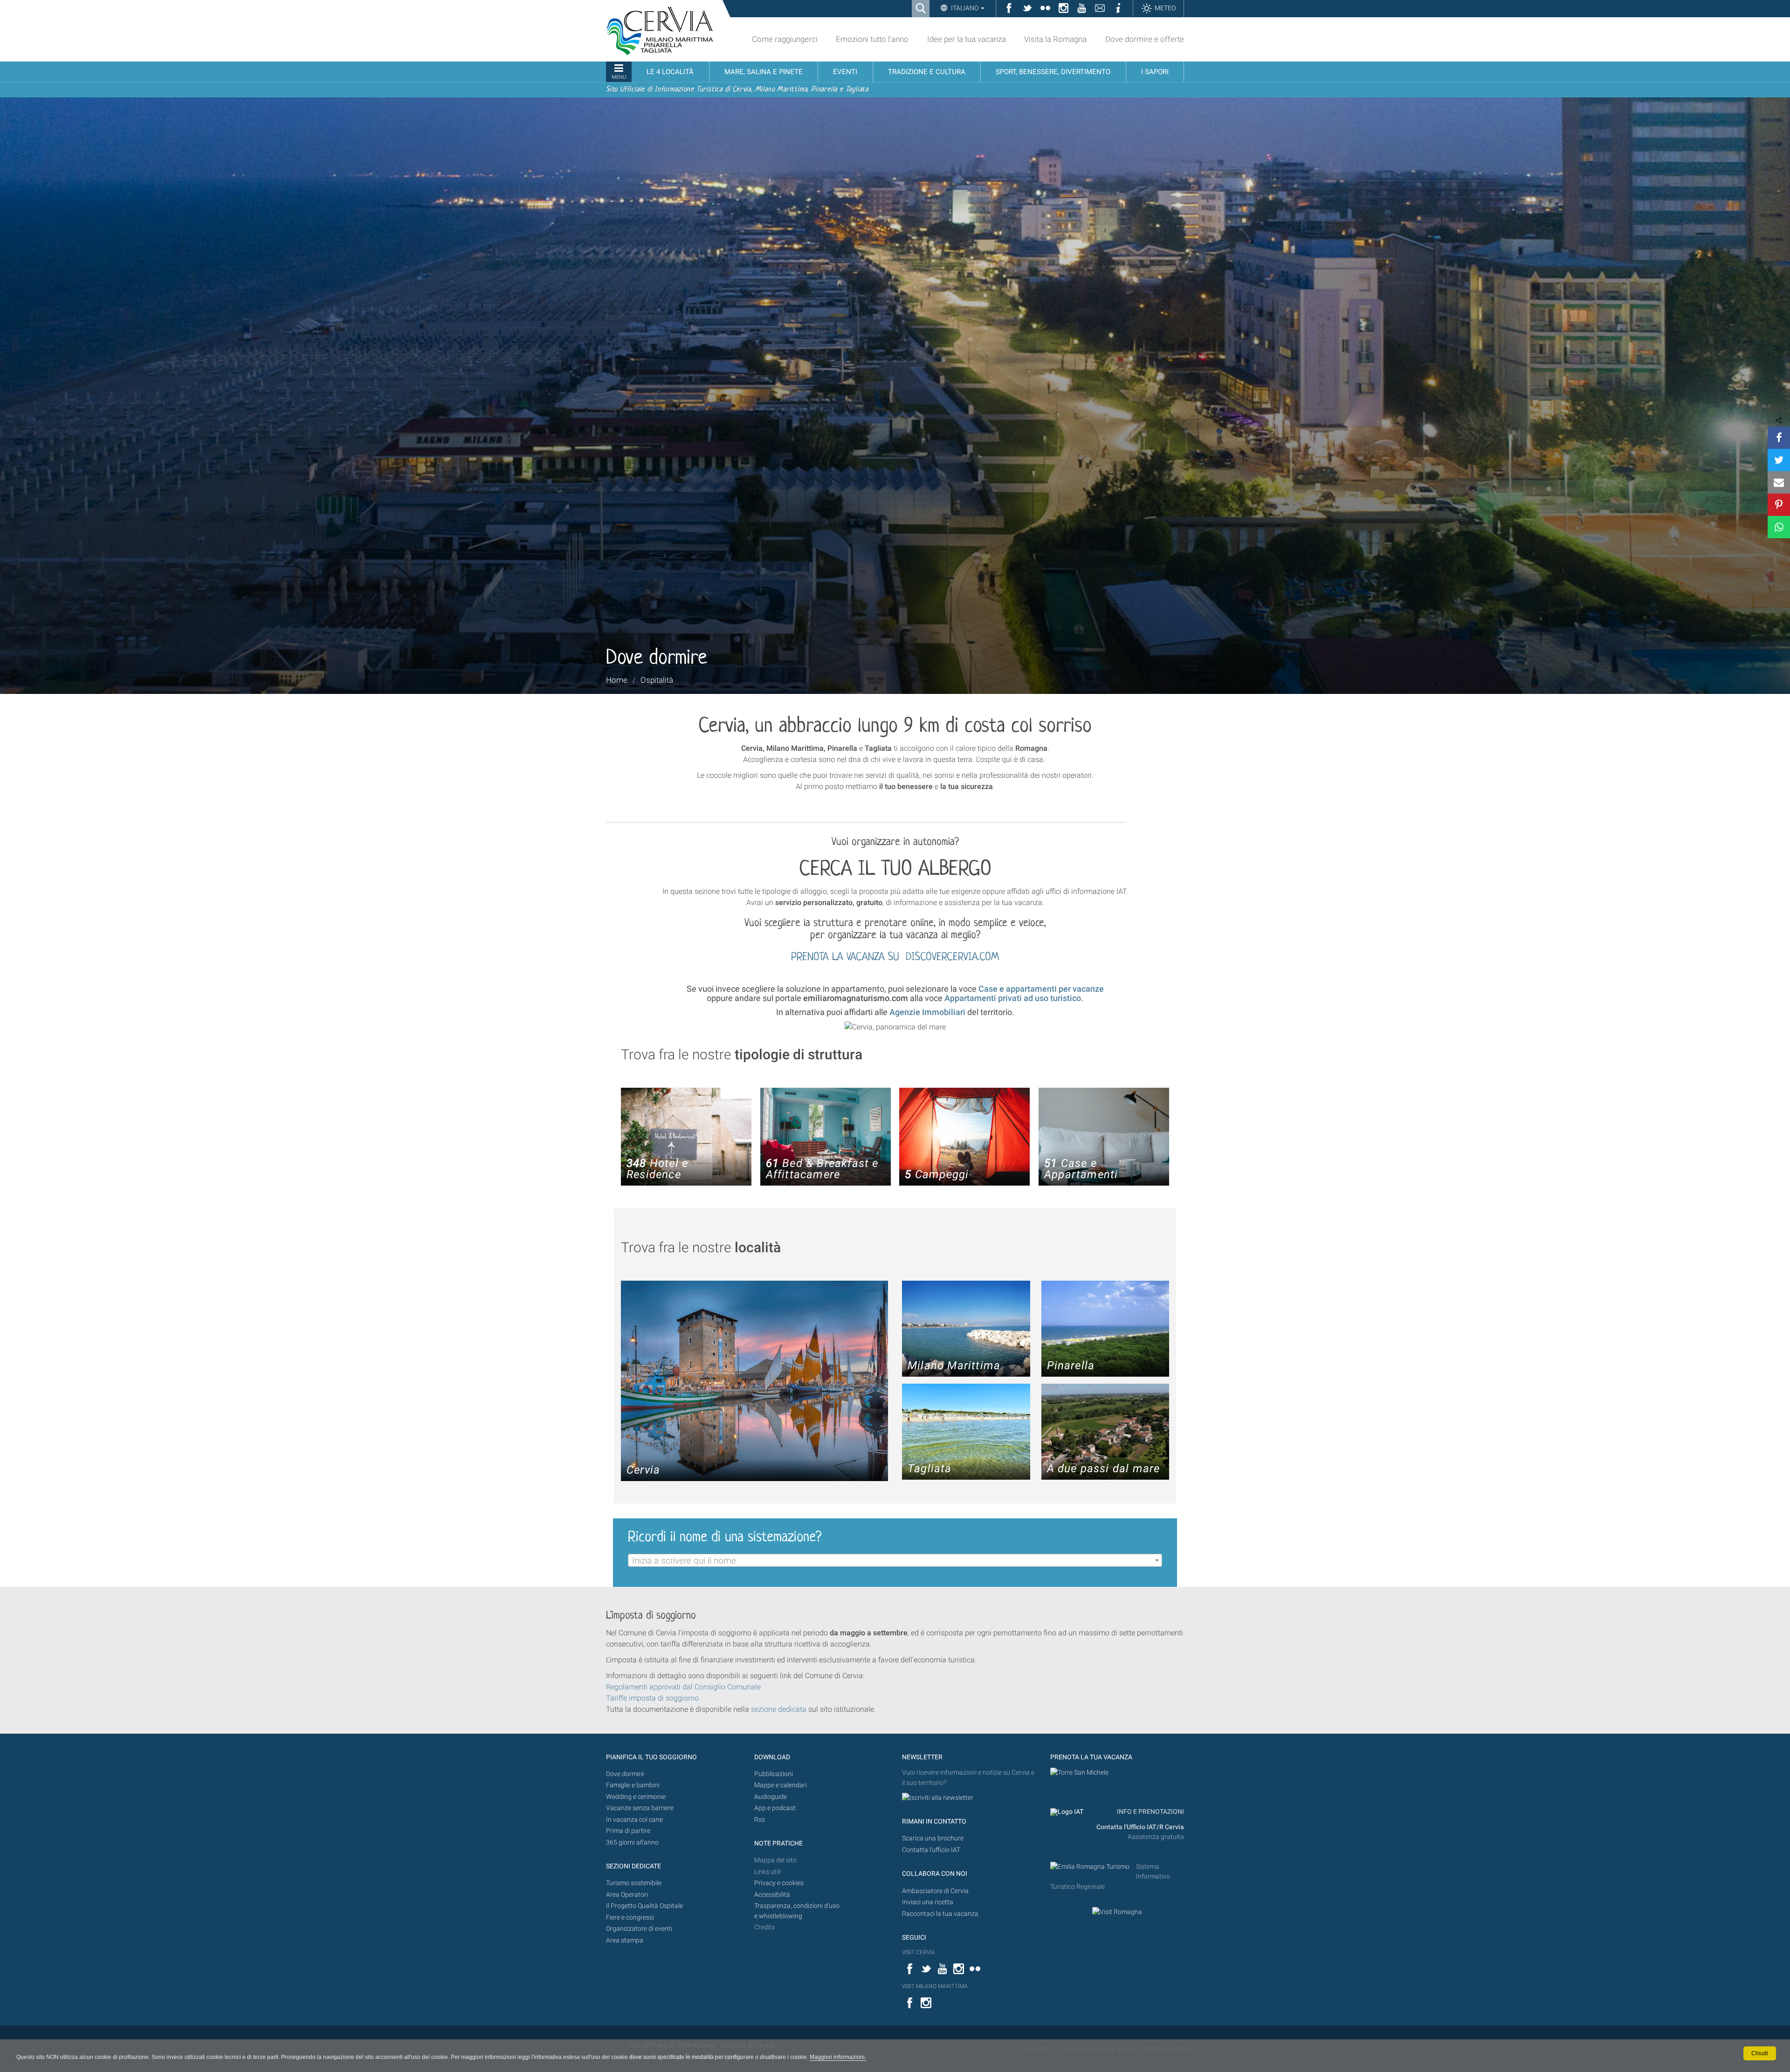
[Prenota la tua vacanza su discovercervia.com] (1079, 1773)
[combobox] (895, 1560)
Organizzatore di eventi (639, 1929)
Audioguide (771, 1797)
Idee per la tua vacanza (967, 39)
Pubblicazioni (774, 1774)
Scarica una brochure (933, 1838)
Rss (760, 1820)
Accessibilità (772, 1895)
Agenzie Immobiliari (927, 1012)
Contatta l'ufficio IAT (931, 1850)
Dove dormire (625, 1774)
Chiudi (1760, 2053)
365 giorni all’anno (632, 1842)
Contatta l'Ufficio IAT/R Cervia (1140, 1827)
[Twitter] (1779, 460)
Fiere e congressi (630, 1918)
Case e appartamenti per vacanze (1041, 989)
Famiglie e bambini (633, 1785)
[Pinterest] (1779, 505)
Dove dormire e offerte (1145, 39)
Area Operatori (627, 1895)
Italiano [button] (965, 8)
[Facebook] (1779, 438)
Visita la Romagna (1055, 39)
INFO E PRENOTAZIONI (1150, 1812)
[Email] (1779, 482)
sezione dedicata (779, 1709)
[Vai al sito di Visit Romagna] (1117, 1911)
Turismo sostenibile (634, 1883)
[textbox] (895, 1561)
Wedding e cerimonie (636, 1797)
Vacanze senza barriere (640, 1808)
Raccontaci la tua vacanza (940, 1914)
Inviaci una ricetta (928, 1902)
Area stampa (625, 1940)
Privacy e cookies (779, 1883)
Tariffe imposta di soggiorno (652, 1698)
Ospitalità (657, 680)
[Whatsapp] (1779, 527)
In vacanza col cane (634, 1820)
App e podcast (775, 1808)
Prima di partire (628, 1831)
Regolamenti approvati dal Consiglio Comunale (683, 1687)
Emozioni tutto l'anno (872, 39)
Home (617, 680)
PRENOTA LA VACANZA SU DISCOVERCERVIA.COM (895, 957)
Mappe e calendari (781, 1785)
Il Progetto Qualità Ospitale (644, 1906)
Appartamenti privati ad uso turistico (1013, 998)
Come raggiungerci (785, 39)
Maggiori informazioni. (838, 2057)
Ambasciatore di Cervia (935, 1891)
